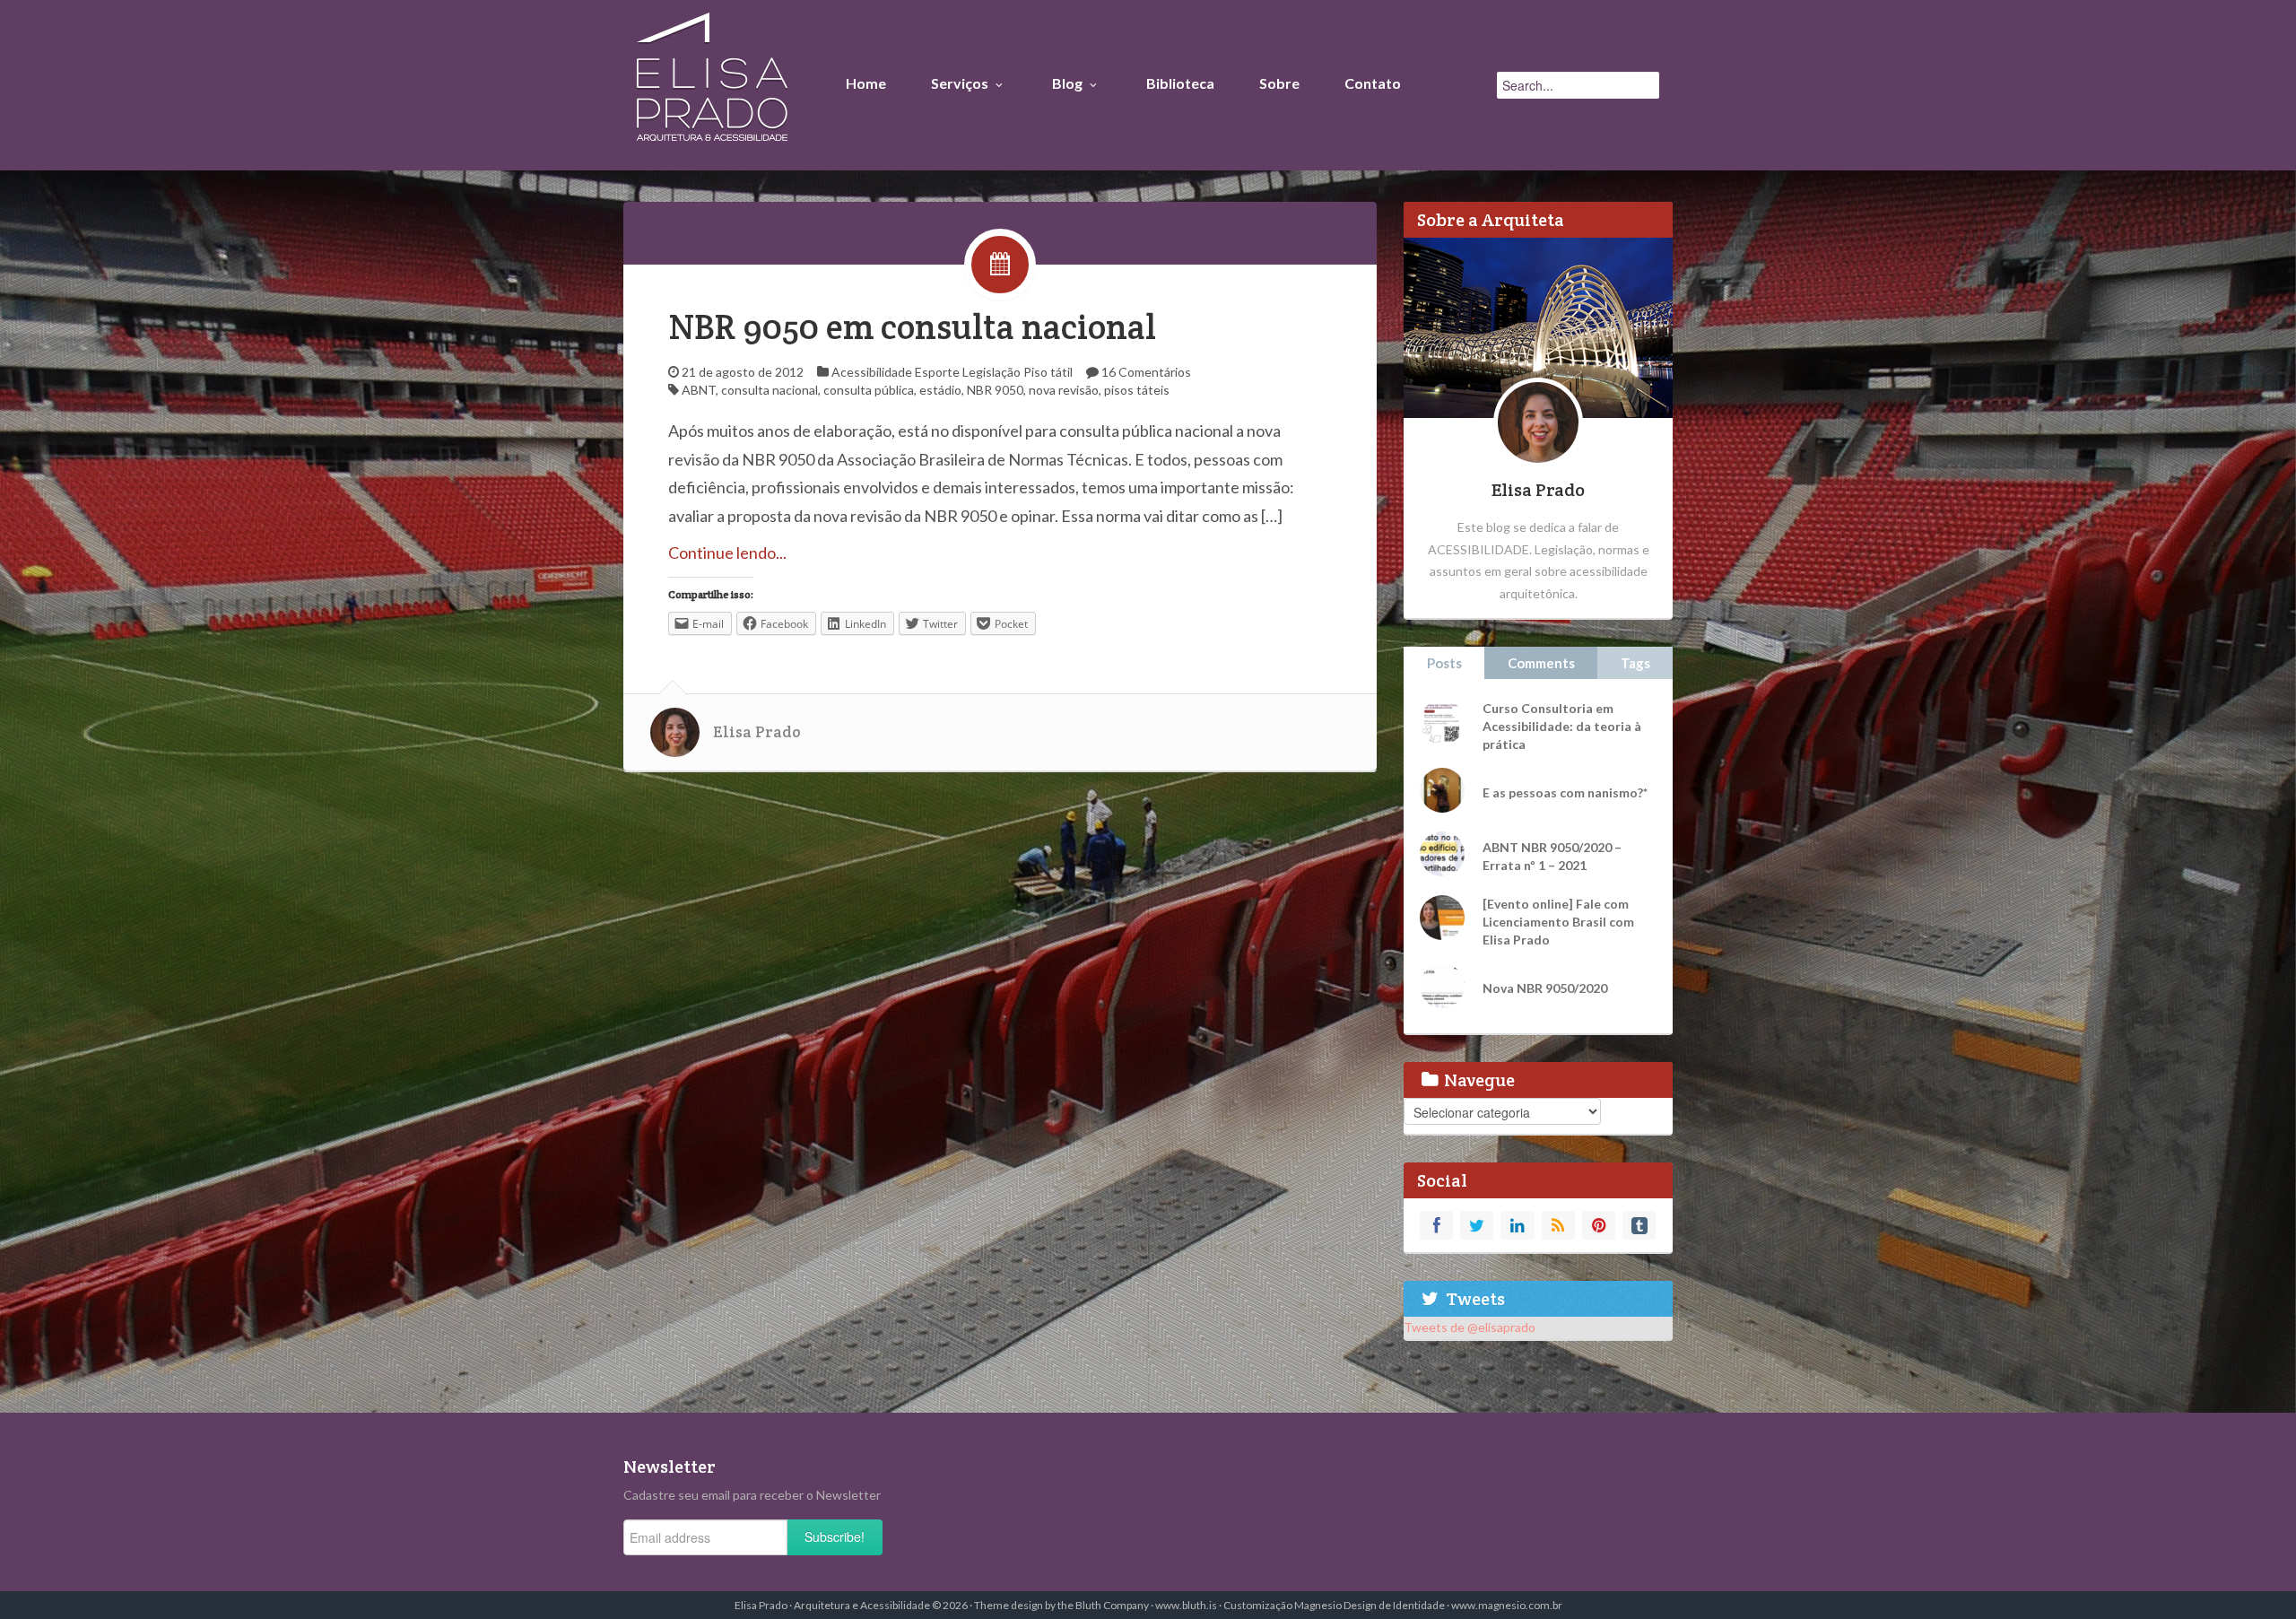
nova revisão (1064, 390)
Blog (1067, 83)
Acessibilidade (872, 372)
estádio (940, 390)
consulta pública (869, 390)
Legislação (991, 372)
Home (866, 83)
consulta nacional (770, 390)
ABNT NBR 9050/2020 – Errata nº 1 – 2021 (1552, 856)
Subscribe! (835, 1536)
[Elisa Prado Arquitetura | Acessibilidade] (712, 81)
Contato (1373, 83)
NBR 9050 (995, 390)
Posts (1444, 663)
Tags (1635, 663)
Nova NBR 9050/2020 (1545, 988)
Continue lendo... (727, 553)
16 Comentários (1146, 372)
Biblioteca (1180, 83)
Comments (1541, 663)
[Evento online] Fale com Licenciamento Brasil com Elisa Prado (1558, 922)
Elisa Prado (757, 732)
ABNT (699, 390)
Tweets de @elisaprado (1470, 1327)
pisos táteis (1137, 390)
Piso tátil (1048, 372)
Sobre (1279, 83)
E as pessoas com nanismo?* (1565, 792)
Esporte (937, 372)
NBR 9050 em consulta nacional (912, 327)
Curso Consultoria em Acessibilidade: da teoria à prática (1562, 726)
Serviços (960, 83)
